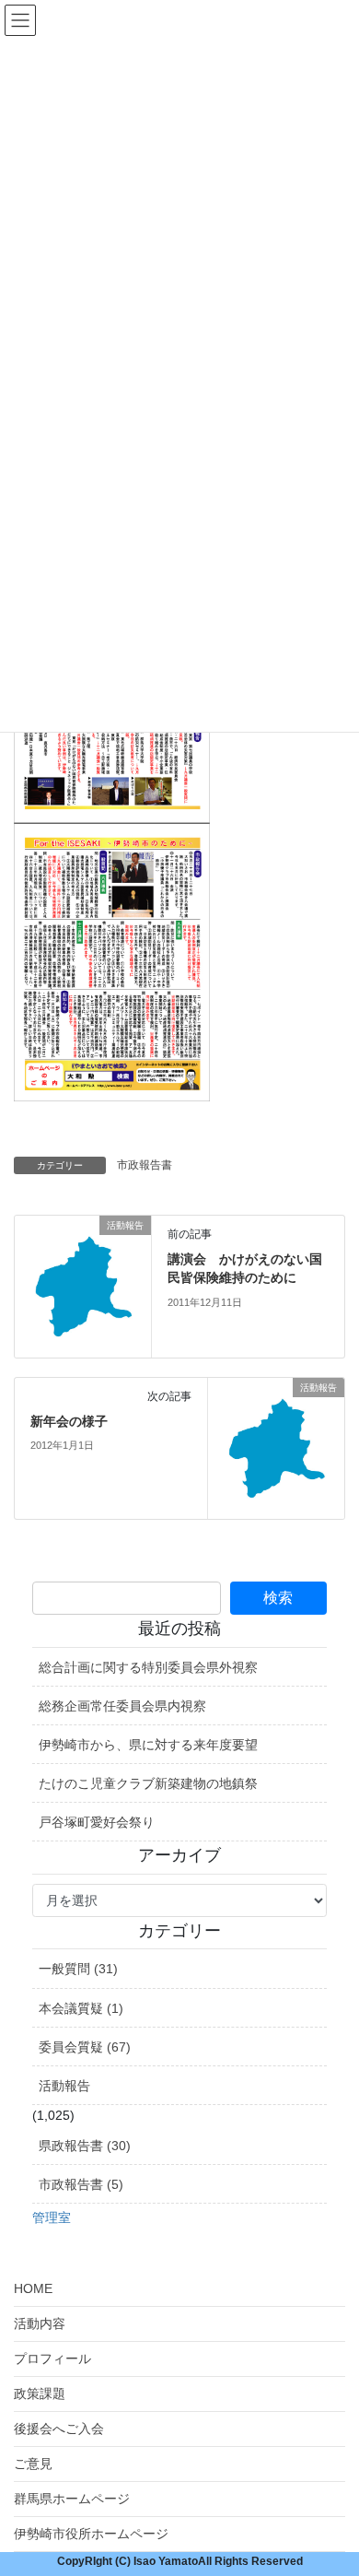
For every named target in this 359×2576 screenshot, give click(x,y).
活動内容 (40, 2323)
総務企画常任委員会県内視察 (122, 1706)
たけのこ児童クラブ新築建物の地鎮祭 (148, 1783)
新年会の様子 (69, 1421)
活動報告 (64, 2086)
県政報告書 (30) (85, 2146)
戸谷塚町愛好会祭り (97, 1822)
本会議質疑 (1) (81, 2008)
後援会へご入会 (59, 2429)
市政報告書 (145, 1165)
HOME (33, 2288)
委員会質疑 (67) (85, 2047)
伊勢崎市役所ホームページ (91, 2534)
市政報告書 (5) (81, 2184)
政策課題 (40, 2394)
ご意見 (33, 2464)
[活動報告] (83, 1286)
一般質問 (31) (78, 1969)
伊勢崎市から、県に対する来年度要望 (148, 1745)
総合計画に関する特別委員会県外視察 (148, 1667)
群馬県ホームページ (72, 2499)
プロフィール (52, 2358)
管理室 (52, 2217)
